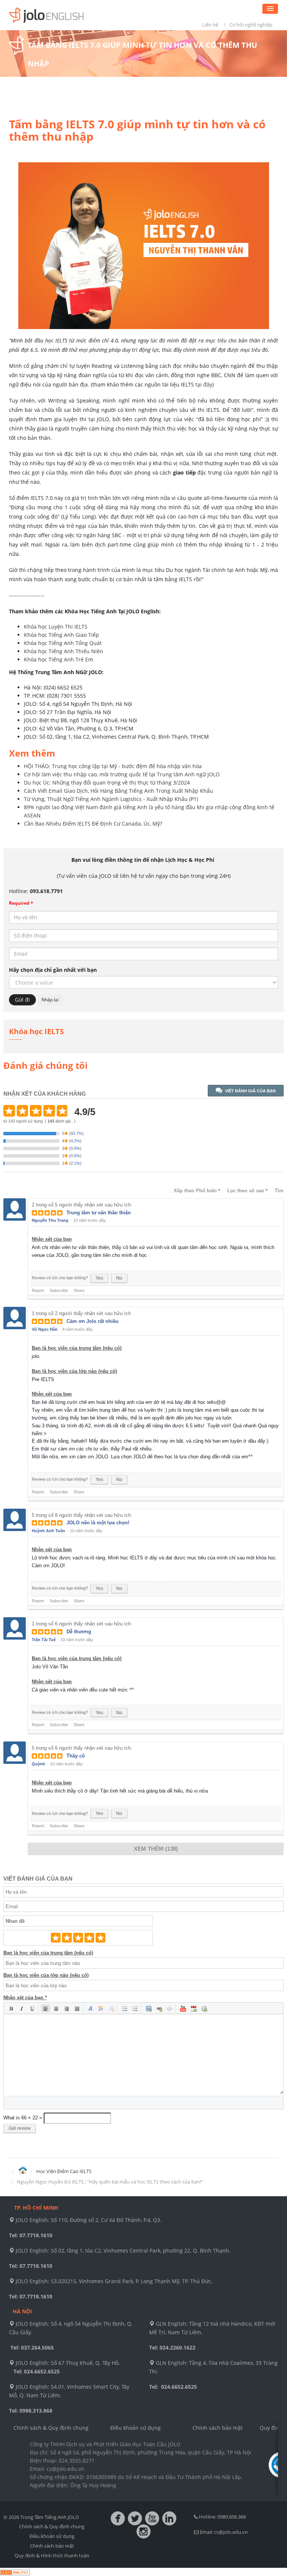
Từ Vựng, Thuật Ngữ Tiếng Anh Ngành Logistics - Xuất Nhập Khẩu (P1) (111, 799)
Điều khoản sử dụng (135, 2428)
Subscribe (59, 1290)
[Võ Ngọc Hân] (15, 1318)
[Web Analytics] (15, 2572)
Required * (21, 903)
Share (79, 1290)
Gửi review (20, 2128)
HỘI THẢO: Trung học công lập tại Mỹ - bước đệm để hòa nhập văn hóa (113, 766)
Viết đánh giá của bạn (250, 1091)
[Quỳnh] (15, 1752)
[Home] (23, 2171)
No (119, 1278)
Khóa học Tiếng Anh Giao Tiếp (61, 635)
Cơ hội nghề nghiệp (251, 25)
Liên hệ (210, 25)
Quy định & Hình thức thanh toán (52, 2555)
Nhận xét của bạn (52, 1239)
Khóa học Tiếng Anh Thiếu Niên (64, 651)
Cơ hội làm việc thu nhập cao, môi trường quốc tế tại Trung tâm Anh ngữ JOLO (122, 774)
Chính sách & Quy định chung (51, 2428)
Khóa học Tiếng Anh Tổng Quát (64, 643)
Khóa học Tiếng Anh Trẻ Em (58, 659)
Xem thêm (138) (156, 1849)
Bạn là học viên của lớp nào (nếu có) (74, 1371)
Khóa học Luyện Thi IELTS (56, 627)
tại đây (204, 384)
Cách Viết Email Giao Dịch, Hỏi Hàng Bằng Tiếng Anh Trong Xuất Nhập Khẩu (118, 791)
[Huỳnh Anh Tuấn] (15, 1519)
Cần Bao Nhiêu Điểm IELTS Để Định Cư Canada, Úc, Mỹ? (93, 824)
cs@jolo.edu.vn (231, 2532)
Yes (99, 1278)
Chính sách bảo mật (217, 2428)
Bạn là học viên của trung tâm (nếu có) (77, 1348)
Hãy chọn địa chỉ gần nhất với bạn (53, 970)
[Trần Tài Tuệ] (15, 1628)
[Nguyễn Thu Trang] (15, 1209)
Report (38, 1290)
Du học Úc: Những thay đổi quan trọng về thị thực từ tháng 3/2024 (107, 782)
